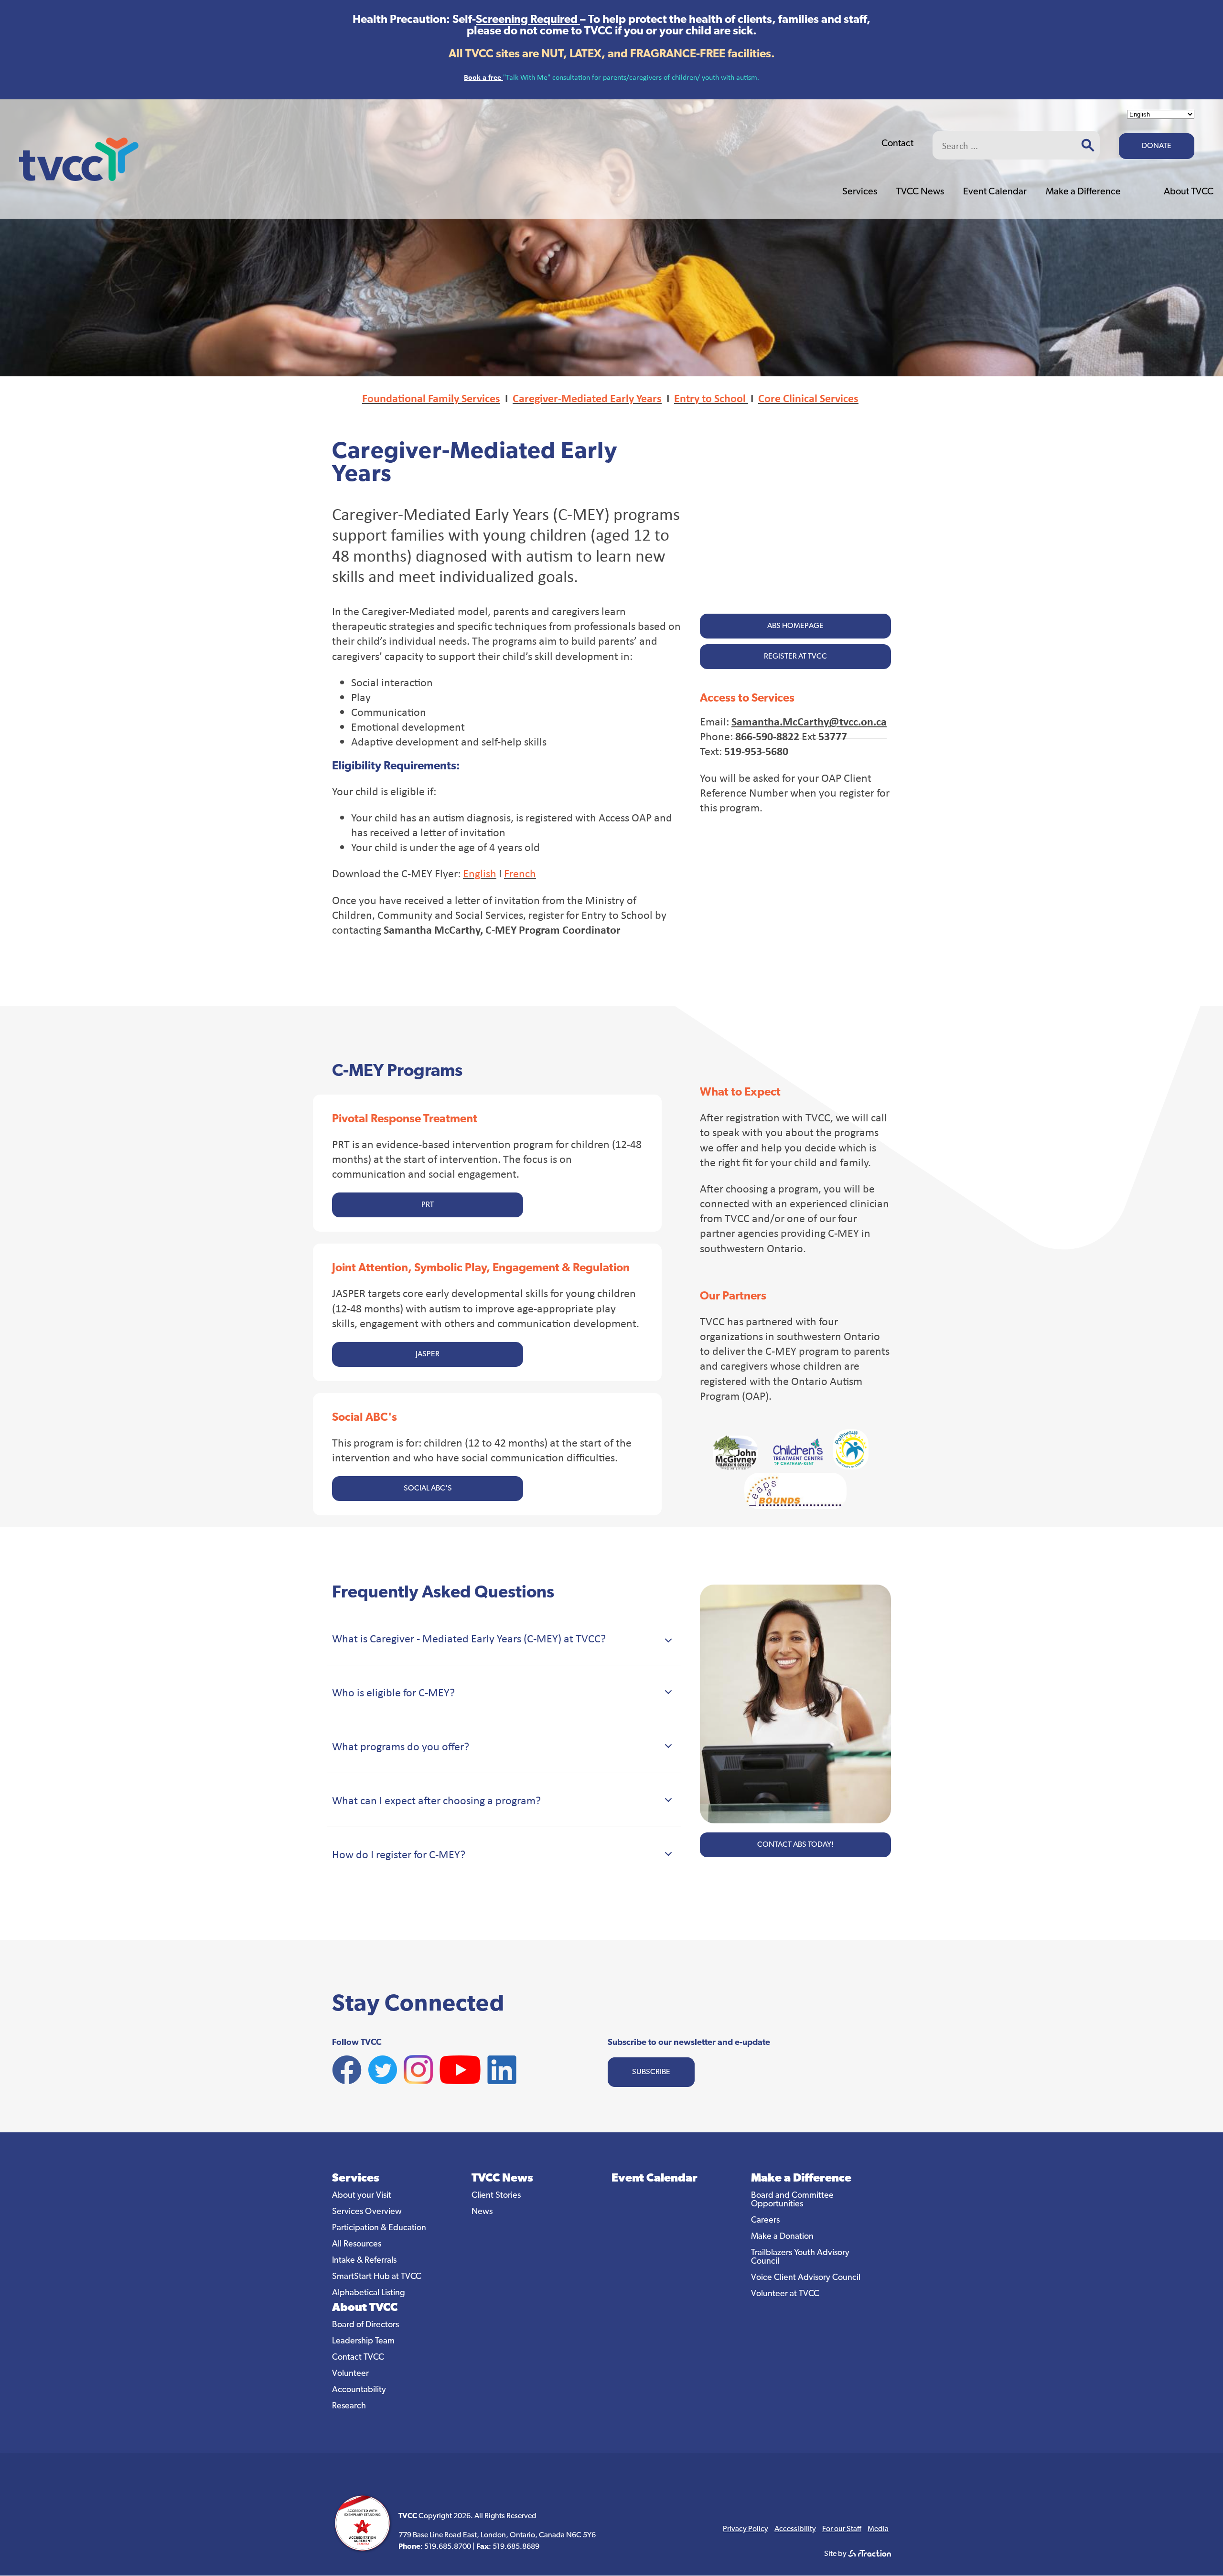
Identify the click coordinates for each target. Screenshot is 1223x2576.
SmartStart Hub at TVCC (377, 2277)
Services (860, 192)
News (482, 2212)
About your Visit (362, 2196)
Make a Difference (1083, 192)
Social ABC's (365, 1418)
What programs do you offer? (401, 1746)
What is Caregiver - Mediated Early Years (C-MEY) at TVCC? (469, 1638)
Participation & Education (379, 2228)
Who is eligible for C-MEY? (393, 1692)
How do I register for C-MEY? (399, 1854)
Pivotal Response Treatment (405, 1119)
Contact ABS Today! (795, 1845)
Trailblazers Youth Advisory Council (800, 2257)
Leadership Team (363, 2342)
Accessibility (795, 2529)
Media (878, 2529)
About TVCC (1189, 192)
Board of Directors (365, 2325)
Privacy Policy (746, 2529)
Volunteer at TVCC (785, 2294)
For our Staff (842, 2529)
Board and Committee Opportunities (792, 2200)
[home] (79, 178)
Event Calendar (995, 192)
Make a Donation (782, 2237)
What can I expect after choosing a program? (436, 1800)
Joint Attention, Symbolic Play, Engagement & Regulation (481, 1268)
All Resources (357, 2245)
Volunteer (350, 2374)
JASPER (428, 1354)
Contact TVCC (358, 2358)
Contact (897, 144)
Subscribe (651, 2072)
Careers (765, 2221)
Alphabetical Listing (369, 2293)
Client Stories (496, 2196)
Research (349, 2406)
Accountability (359, 2390)
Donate (1157, 146)
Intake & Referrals (364, 2261)
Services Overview (367, 2212)
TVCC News (920, 192)
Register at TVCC (795, 657)
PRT (428, 1205)
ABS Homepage (795, 626)
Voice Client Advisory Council (806, 2278)
